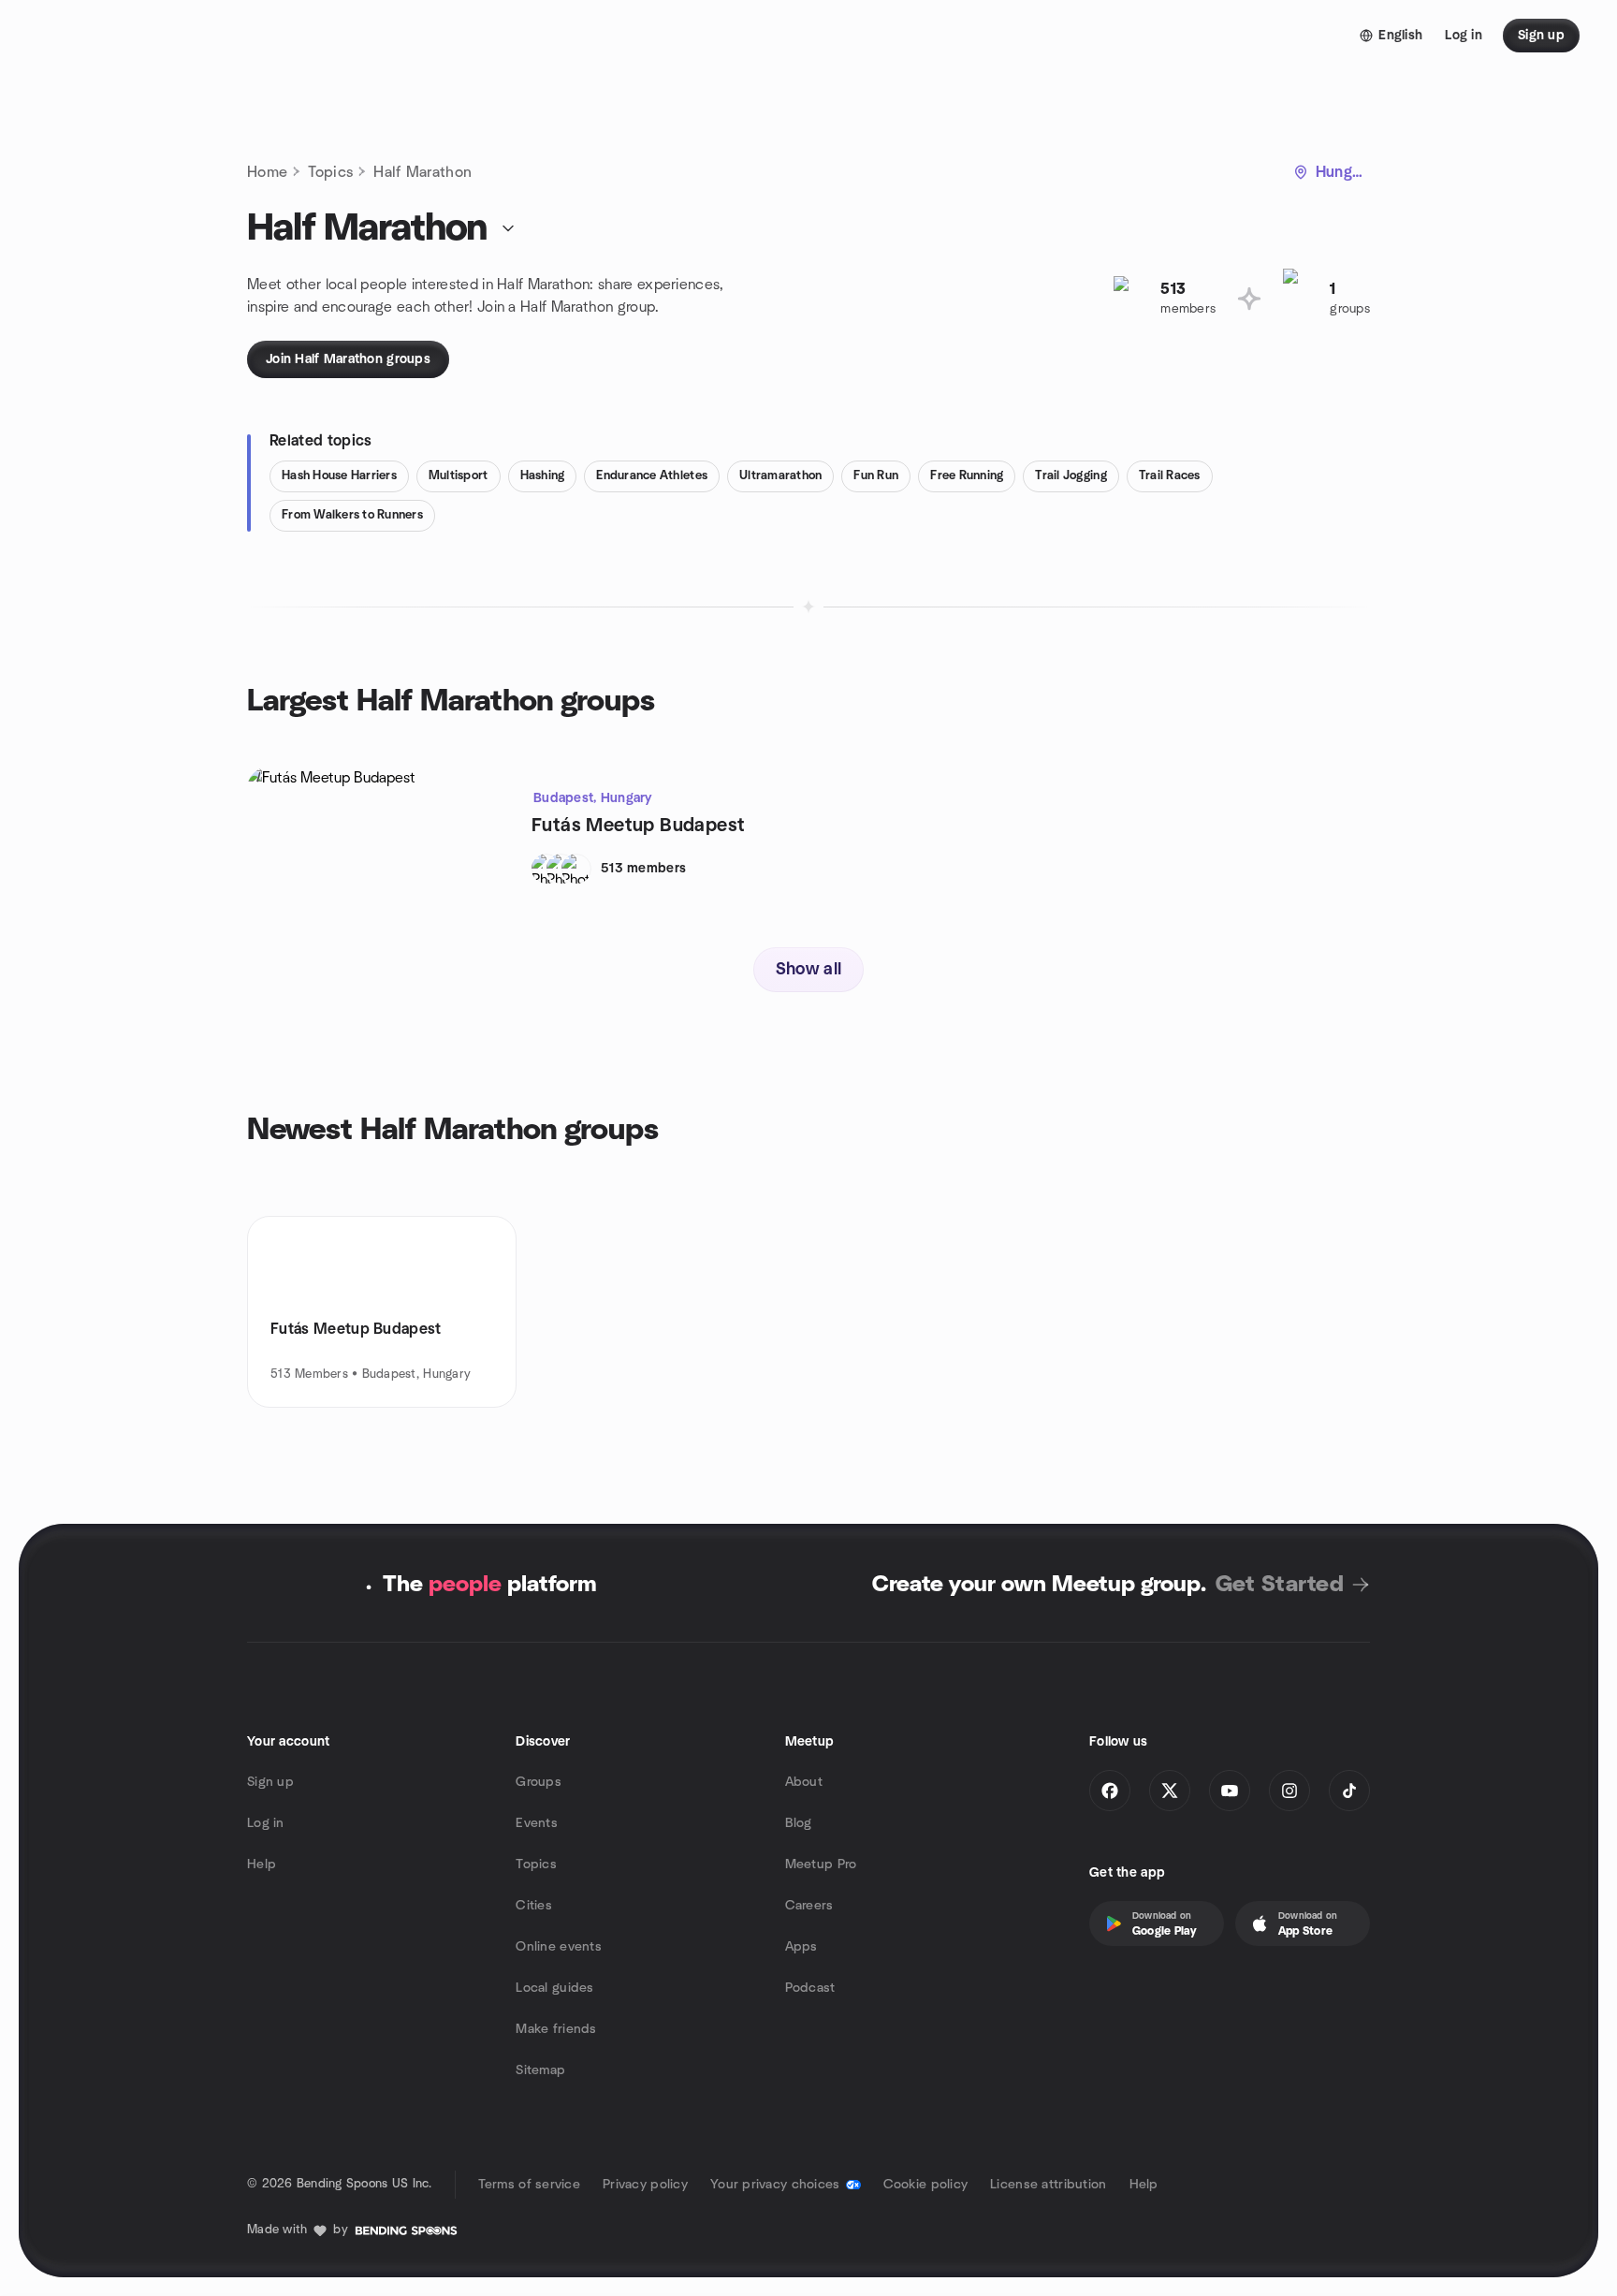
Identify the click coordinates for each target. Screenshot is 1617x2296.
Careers (809, 1906)
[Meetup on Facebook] (1110, 1791)
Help (262, 1865)
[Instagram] (1289, 1791)
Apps (801, 1947)
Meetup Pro (821, 1865)
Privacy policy (645, 2185)
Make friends (556, 2029)
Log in (266, 1823)
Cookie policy (926, 2185)
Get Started (1280, 1585)
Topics (330, 172)
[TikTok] (1349, 1791)
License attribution (1048, 2185)
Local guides (554, 1988)
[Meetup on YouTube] (1230, 1791)
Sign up (270, 1782)
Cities (534, 1906)
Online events (559, 1947)
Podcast (810, 1988)
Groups (539, 1782)
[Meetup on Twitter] (1170, 1791)
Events (537, 1823)
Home (267, 172)
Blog (799, 1823)
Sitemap (540, 2070)
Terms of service (529, 2185)
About (804, 1782)
